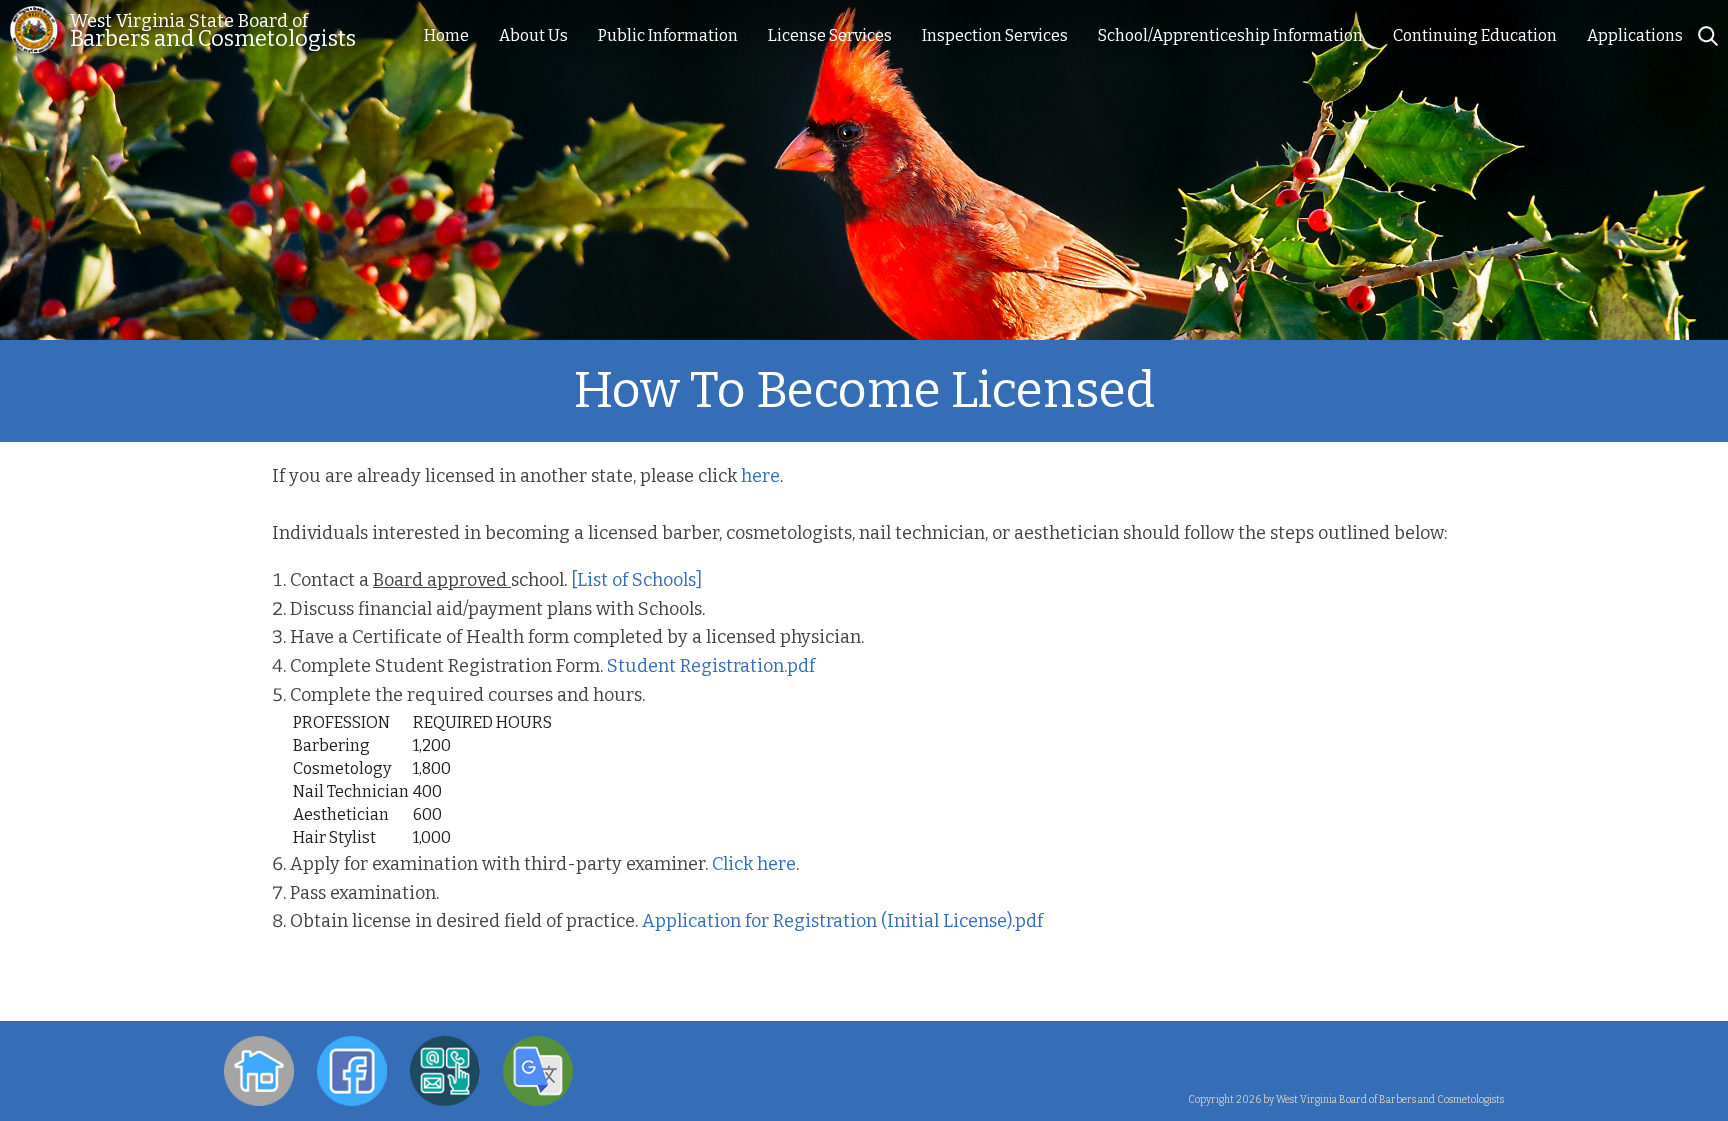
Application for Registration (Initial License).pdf (842, 921)
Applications (1635, 35)
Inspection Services (995, 35)
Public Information (668, 35)
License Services (830, 35)
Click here (754, 864)
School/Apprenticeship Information (1230, 35)
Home (446, 35)
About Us (533, 35)
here (760, 476)
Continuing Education (1475, 35)
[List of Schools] (637, 580)
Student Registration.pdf (711, 666)
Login (1483, 1055)
